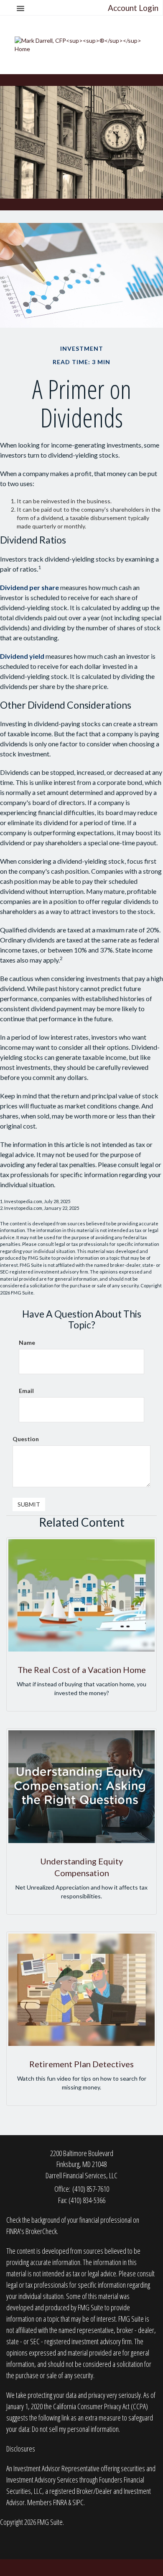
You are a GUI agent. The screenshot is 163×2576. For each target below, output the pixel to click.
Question (26, 1439)
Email (26, 1391)
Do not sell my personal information (75, 2429)
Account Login (133, 8)
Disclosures (21, 2449)
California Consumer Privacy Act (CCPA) (101, 2406)
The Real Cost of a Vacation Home (82, 1670)
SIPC (78, 2502)
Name (27, 1342)
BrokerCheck (41, 2231)
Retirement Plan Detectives (81, 2064)
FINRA (60, 2502)
